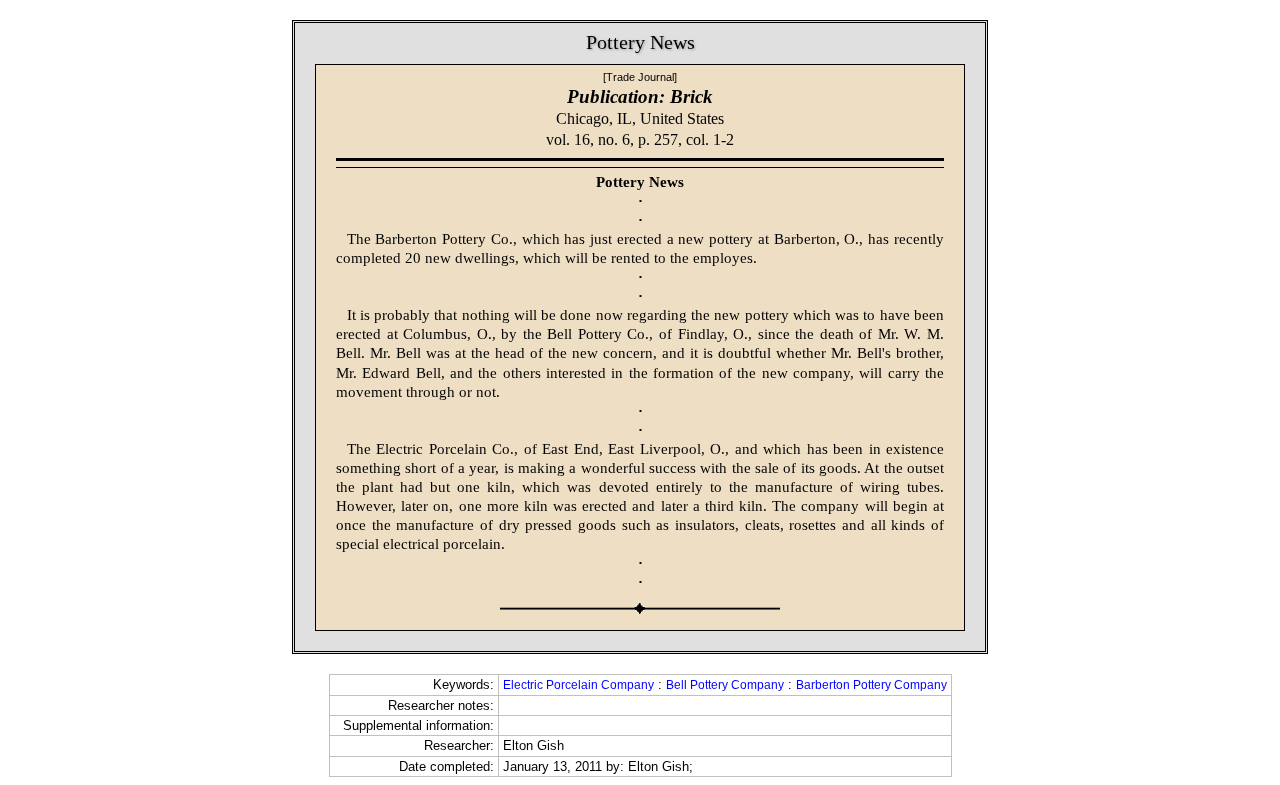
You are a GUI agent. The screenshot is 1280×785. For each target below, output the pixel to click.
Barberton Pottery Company (871, 685)
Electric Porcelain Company (578, 685)
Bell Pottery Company (725, 685)
